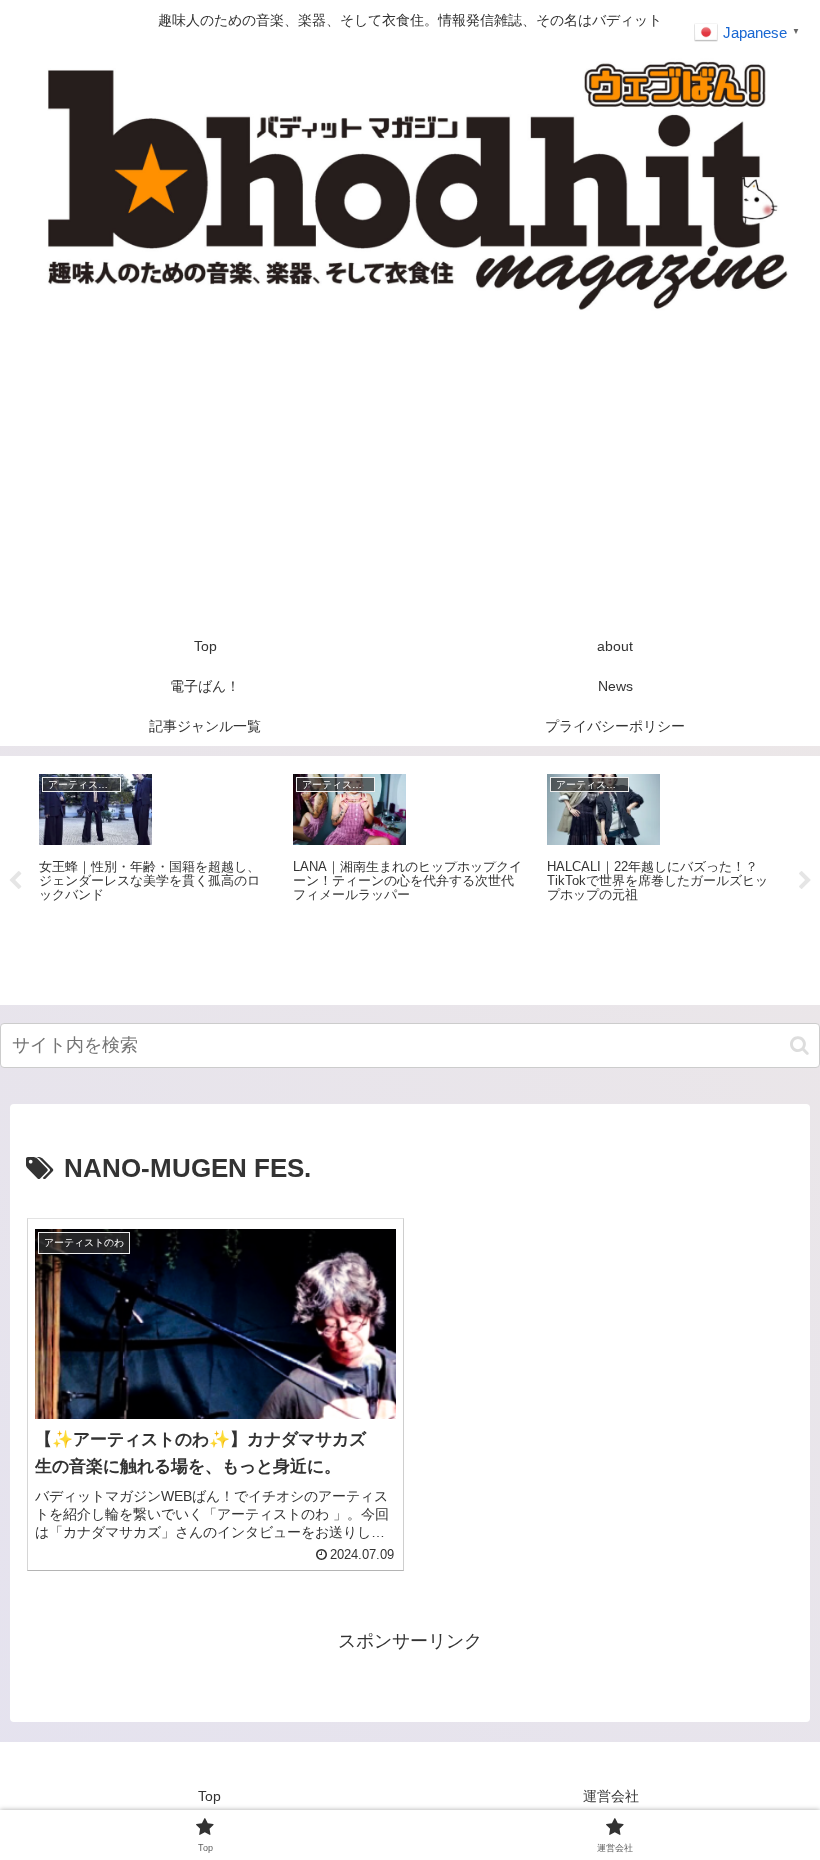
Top (209, 1796)
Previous (15, 881)
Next (805, 881)
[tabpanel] (155, 877)
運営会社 (611, 1796)
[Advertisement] (410, 476)
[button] (799, 1045)
